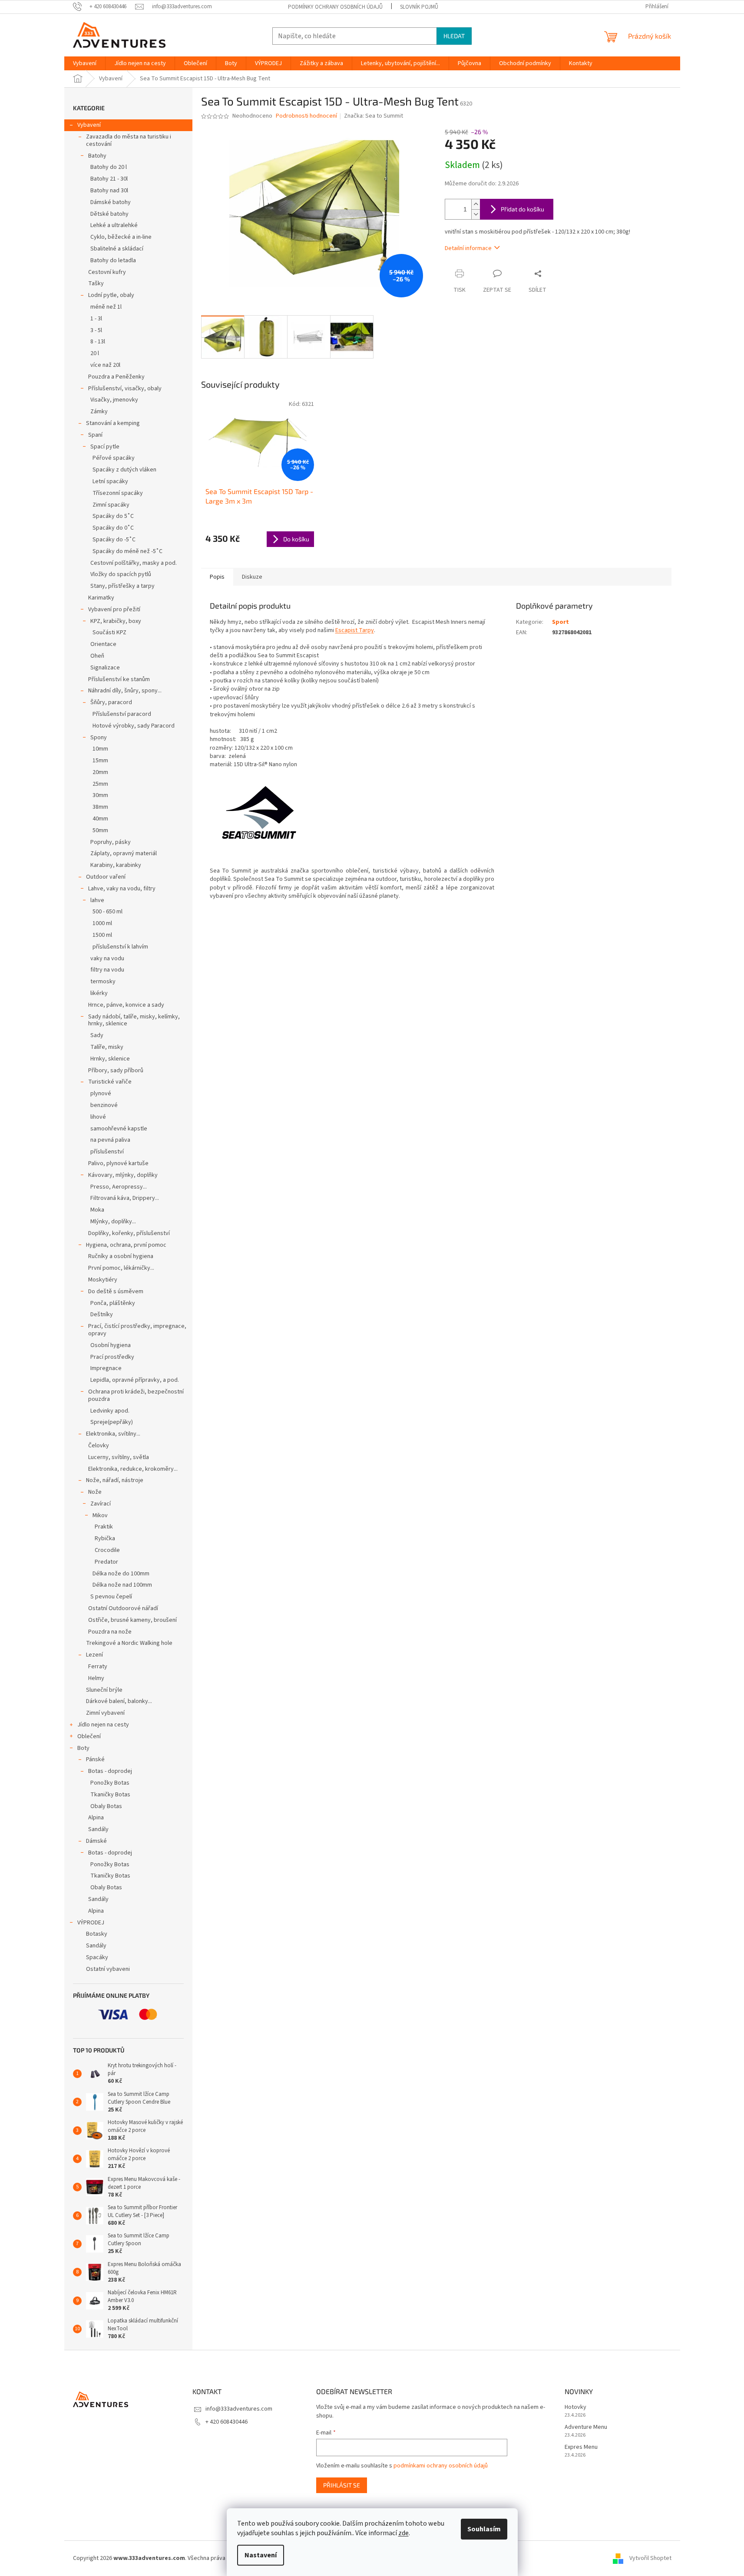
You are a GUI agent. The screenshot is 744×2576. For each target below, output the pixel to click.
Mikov (100, 1515)
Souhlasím (484, 2529)
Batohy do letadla (113, 260)
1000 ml (102, 923)
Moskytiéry (103, 1280)
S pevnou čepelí (111, 1597)
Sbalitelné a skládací (117, 249)
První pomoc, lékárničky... (121, 1268)
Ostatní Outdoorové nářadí (123, 1608)
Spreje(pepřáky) (112, 1422)
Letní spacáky (110, 481)
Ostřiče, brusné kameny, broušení (132, 1620)
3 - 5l (96, 330)
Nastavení (261, 2555)
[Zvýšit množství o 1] (476, 204)
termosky (103, 982)
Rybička (105, 1538)
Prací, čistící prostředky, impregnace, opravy (137, 1330)
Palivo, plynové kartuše (118, 1163)
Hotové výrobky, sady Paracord (134, 726)
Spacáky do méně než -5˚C (127, 551)
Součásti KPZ (109, 632)
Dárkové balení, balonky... (119, 1701)
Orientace (103, 644)
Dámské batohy (111, 202)
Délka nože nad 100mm (122, 1585)
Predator (106, 1562)
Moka (97, 1210)
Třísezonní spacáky (118, 493)
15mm (100, 761)
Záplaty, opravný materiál (124, 853)
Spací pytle (105, 447)
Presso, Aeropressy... (119, 1187)
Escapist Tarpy (355, 630)
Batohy (97, 156)
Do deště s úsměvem (116, 1291)
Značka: (374, 116)
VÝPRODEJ (91, 1923)
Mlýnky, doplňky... (113, 1222)
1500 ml (102, 935)
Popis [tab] (217, 577)
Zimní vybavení (105, 1713)
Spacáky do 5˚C (113, 516)
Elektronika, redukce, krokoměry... (133, 1469)
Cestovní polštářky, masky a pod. (134, 563)
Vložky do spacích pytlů (121, 574)
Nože (95, 1492)
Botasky (97, 1934)
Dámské (96, 1841)
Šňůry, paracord (111, 702)
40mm (100, 819)
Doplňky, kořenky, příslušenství (129, 1233)
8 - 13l (98, 342)
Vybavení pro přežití (114, 609)
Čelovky (99, 1446)
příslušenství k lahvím (120, 947)
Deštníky (102, 1314)
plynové (101, 1094)
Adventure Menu (586, 2427)
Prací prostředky (112, 1357)
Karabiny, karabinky (116, 865)
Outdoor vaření (106, 877)
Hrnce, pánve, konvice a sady (126, 1005)
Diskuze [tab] (252, 577)
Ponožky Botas (110, 1783)
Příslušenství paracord (122, 714)
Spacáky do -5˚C (114, 540)
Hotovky (575, 2407)
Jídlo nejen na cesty (103, 1725)
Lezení (94, 1655)
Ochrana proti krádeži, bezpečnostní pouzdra (136, 1395)
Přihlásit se (342, 2485)
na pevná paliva (110, 1140)
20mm (100, 772)
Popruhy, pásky (111, 842)
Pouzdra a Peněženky (116, 377)
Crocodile (107, 1550)
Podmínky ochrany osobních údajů (335, 7)
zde (403, 2533)
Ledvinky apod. (110, 1411)
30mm (100, 795)
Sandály (98, 1829)
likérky (99, 993)
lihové (98, 1117)
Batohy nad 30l (109, 191)
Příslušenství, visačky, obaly (125, 389)
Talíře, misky (107, 1047)
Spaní (95, 435)
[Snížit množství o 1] (476, 214)
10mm (100, 749)
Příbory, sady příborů (116, 1071)
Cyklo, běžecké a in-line (121, 237)
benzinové (104, 1105)
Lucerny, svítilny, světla (119, 1457)
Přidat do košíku (522, 209)
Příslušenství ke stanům (119, 679)
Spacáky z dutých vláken (124, 470)
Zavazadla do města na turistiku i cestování (129, 140)
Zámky (99, 412)
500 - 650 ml (107, 912)
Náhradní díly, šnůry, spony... (125, 691)
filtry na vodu (107, 970)
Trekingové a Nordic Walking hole (129, 1643)
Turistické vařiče (110, 1082)
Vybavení (89, 125)
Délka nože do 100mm (121, 1574)
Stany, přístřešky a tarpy (122, 586)
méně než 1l (106, 307)
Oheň (97, 656)
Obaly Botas (106, 1806)
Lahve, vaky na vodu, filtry (122, 889)
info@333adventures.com (239, 2409)
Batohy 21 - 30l (109, 179)
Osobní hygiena (111, 1345)
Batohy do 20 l (109, 167)
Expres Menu (581, 2447)
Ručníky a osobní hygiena (121, 1256)
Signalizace (105, 668)
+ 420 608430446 (227, 2422)
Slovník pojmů (419, 7)
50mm (100, 830)
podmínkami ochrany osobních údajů (441, 2466)
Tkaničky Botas (110, 1795)
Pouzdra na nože (110, 1632)
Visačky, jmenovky (114, 400)
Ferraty (98, 1667)
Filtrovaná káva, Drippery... (125, 1198)
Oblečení (89, 1736)
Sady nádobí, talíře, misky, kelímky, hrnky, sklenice (134, 1020)
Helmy (96, 1678)
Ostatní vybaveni (108, 1969)
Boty (83, 1748)
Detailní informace (468, 248)
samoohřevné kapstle (119, 1129)
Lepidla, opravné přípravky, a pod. (135, 1380)
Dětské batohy (109, 214)
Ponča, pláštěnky (113, 1303)
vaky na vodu (107, 959)
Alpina (96, 1818)
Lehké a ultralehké (114, 225)
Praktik (104, 1527)
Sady (97, 1035)
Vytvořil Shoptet (650, 2558)
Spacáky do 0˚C (113, 528)
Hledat (454, 36)
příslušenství (107, 1152)
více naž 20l (105, 365)
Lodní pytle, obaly (111, 295)
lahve (97, 900)
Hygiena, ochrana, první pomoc (126, 1245)
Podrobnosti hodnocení (306, 116)
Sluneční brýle (104, 1690)
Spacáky (97, 1957)
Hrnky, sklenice (110, 1059)
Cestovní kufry (107, 272)
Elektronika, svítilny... (113, 1434)
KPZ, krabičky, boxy (116, 621)
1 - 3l (96, 319)
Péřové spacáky (114, 458)
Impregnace (106, 1368)
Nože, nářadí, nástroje (115, 1480)
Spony (99, 738)
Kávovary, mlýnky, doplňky (123, 1175)
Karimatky (101, 598)
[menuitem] (85, 63)
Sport (560, 622)
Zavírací (101, 1504)
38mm (100, 807)
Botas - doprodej (110, 1771)
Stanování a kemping (113, 423)
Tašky (96, 283)
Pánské (95, 1759)
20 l (95, 353)
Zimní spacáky (111, 505)
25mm (100, 784)
